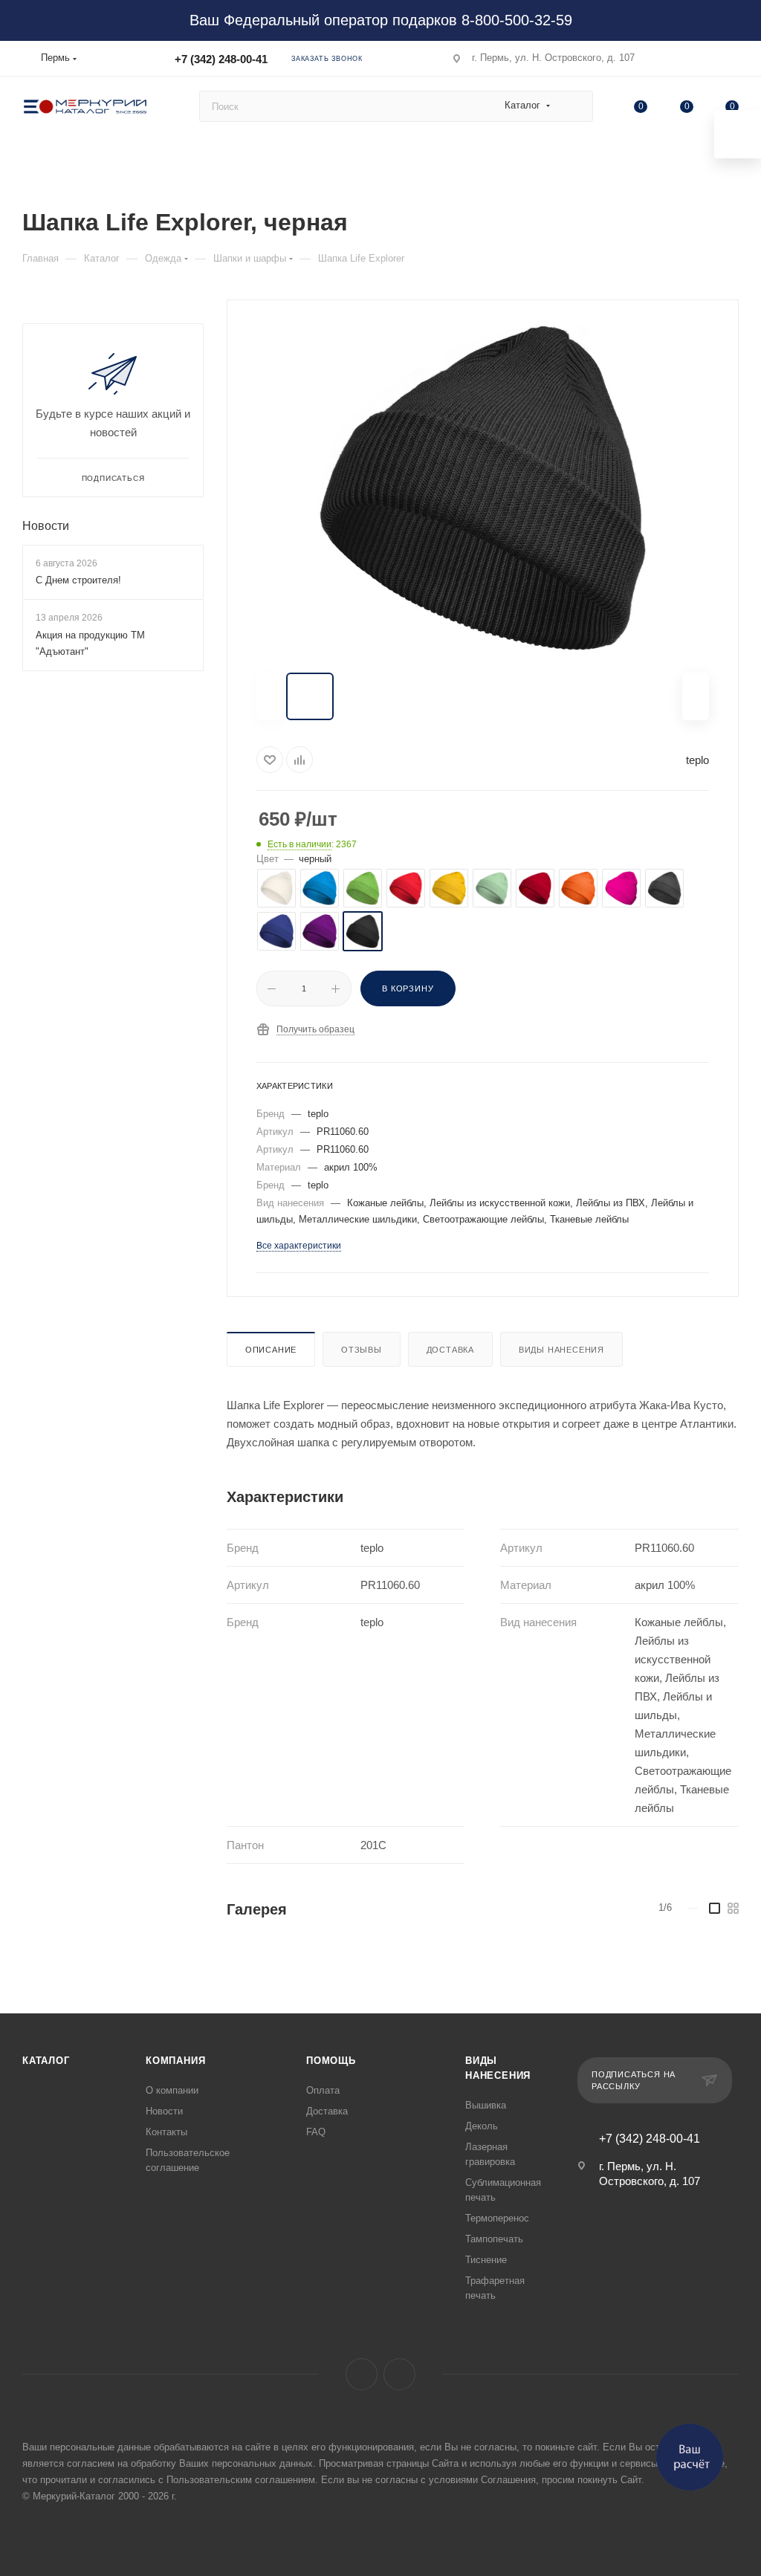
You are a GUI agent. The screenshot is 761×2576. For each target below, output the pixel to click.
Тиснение (486, 2260)
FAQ (316, 2132)
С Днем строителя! (78, 580)
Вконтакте (362, 2374)
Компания (175, 2061)
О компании (172, 2090)
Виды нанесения (561, 1350)
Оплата (323, 2090)
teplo (697, 760)
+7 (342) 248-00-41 (221, 59)
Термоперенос (497, 2218)
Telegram (399, 2374)
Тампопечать (494, 2239)
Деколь (482, 2126)
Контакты (166, 2132)
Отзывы (362, 1350)
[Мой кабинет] (732, 61)
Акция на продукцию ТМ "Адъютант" (90, 643)
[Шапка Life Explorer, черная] (482, 488)
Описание (271, 1350)
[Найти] (575, 106)
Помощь (331, 2061)
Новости (46, 526)
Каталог (46, 2061)
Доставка (450, 1350)
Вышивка (486, 2105)
